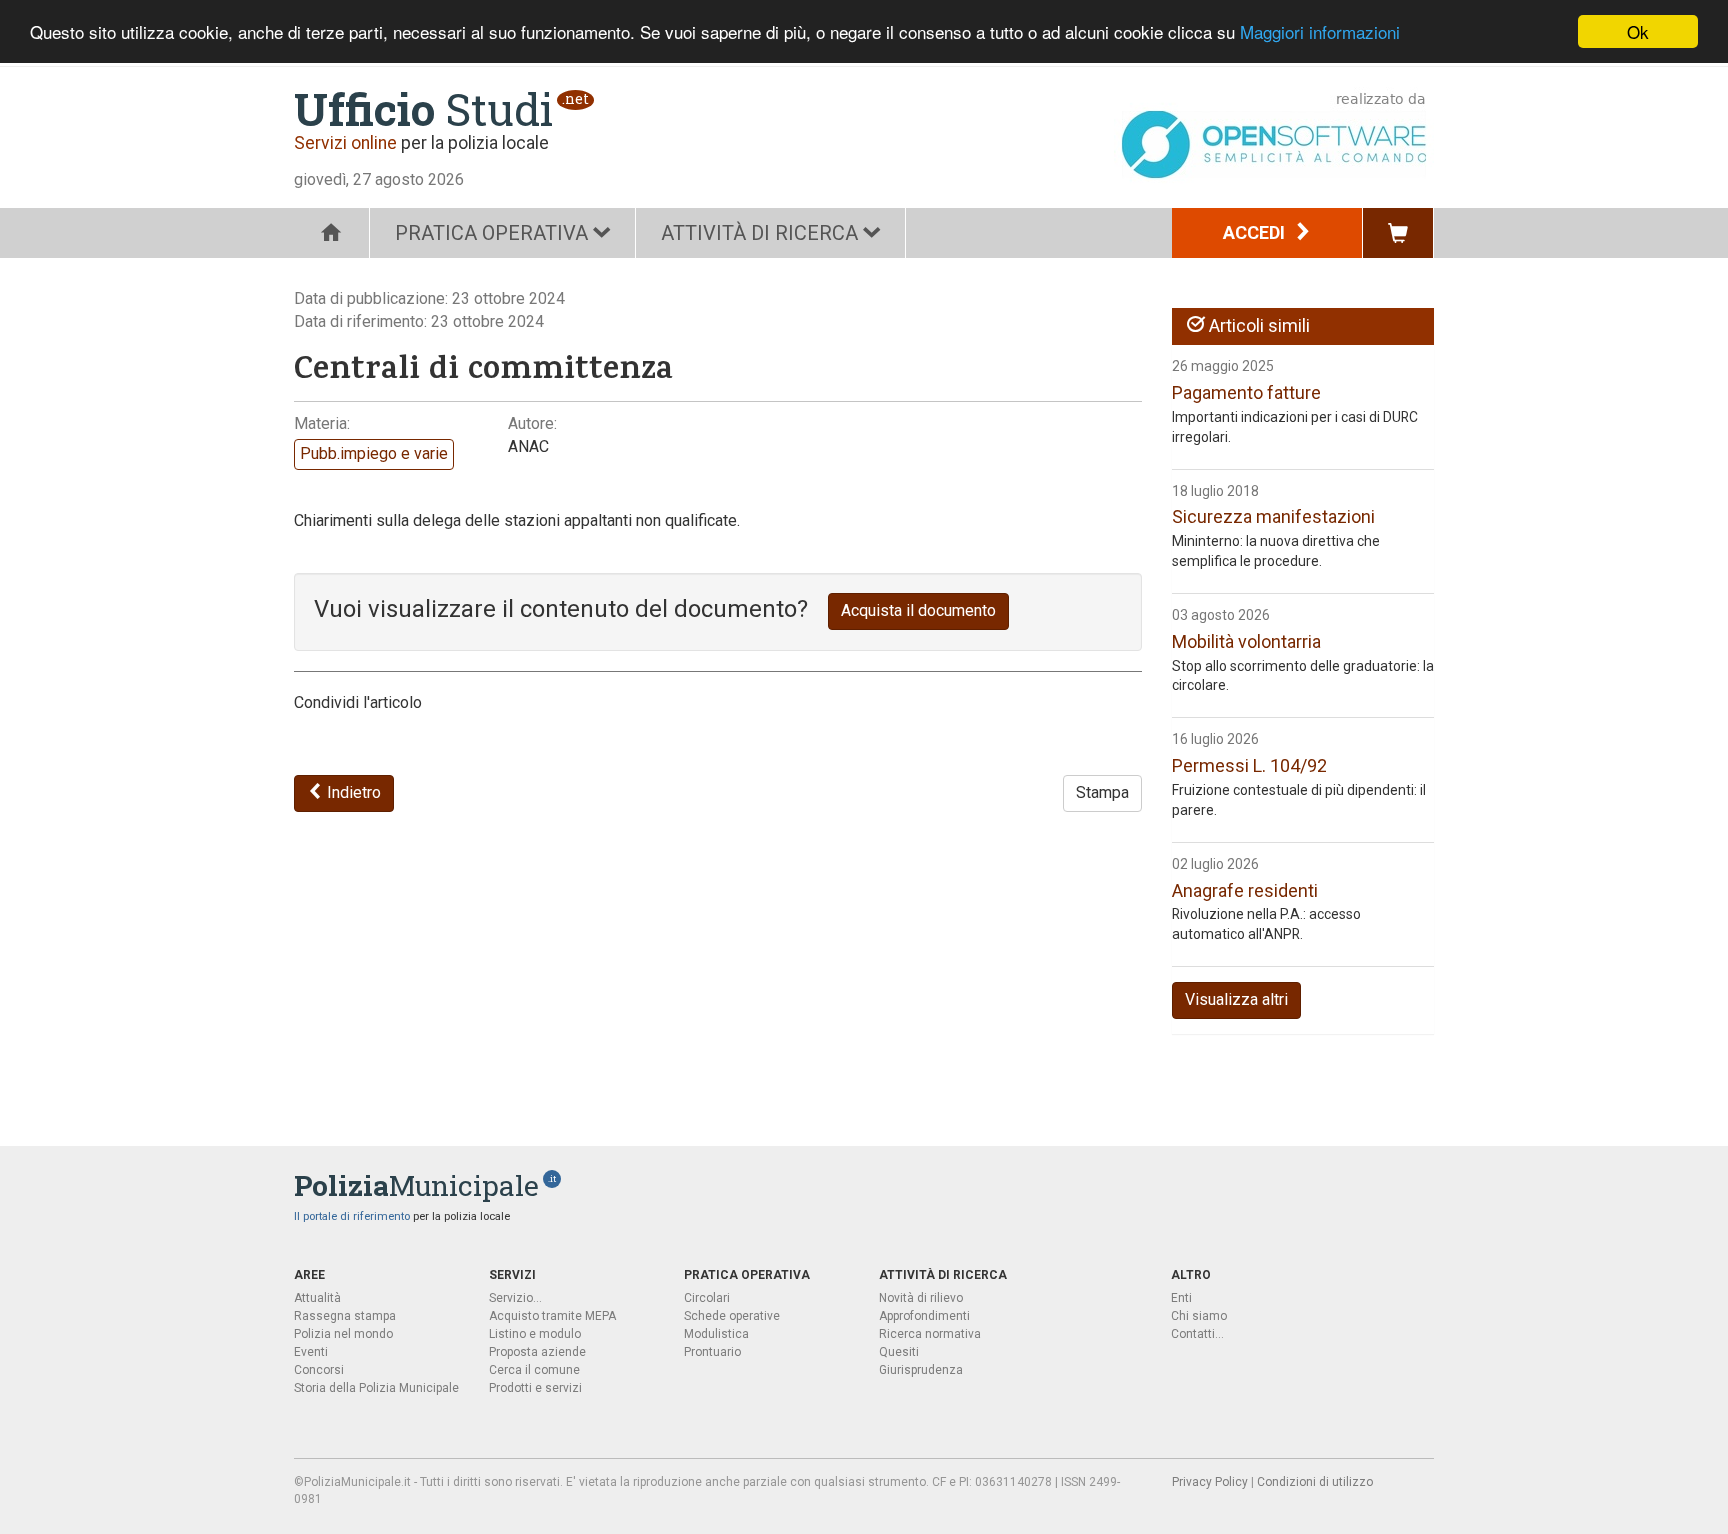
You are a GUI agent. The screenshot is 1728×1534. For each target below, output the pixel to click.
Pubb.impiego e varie (374, 453)
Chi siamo (1199, 1316)
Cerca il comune (534, 1370)
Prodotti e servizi (535, 1388)
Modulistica (716, 1334)
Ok (1638, 31)
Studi (423, 109)
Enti (1181, 1298)
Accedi (1256, 232)
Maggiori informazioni (1320, 32)
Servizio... (515, 1298)
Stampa (1102, 792)
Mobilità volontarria (1246, 641)
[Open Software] (1274, 135)
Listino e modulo (535, 1334)
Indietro (352, 792)
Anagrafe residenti (1245, 890)
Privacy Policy (1210, 1482)
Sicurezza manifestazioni (1273, 516)
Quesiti (899, 1352)
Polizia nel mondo (343, 1334)
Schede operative (732, 1316)
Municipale (416, 1185)
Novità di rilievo (921, 1298)
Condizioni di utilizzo (1315, 1482)
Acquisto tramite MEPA (552, 1316)
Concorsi (319, 1370)
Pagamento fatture (1246, 392)
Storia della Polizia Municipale (376, 1388)
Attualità (317, 1298)
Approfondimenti (924, 1316)
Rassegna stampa (345, 1316)
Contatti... (1197, 1334)
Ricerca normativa (930, 1334)
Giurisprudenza (921, 1370)
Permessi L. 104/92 (1249, 765)
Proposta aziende (537, 1352)
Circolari (707, 1298)
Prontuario (712, 1352)
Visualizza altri (1236, 999)
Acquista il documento (918, 610)
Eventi (311, 1352)
